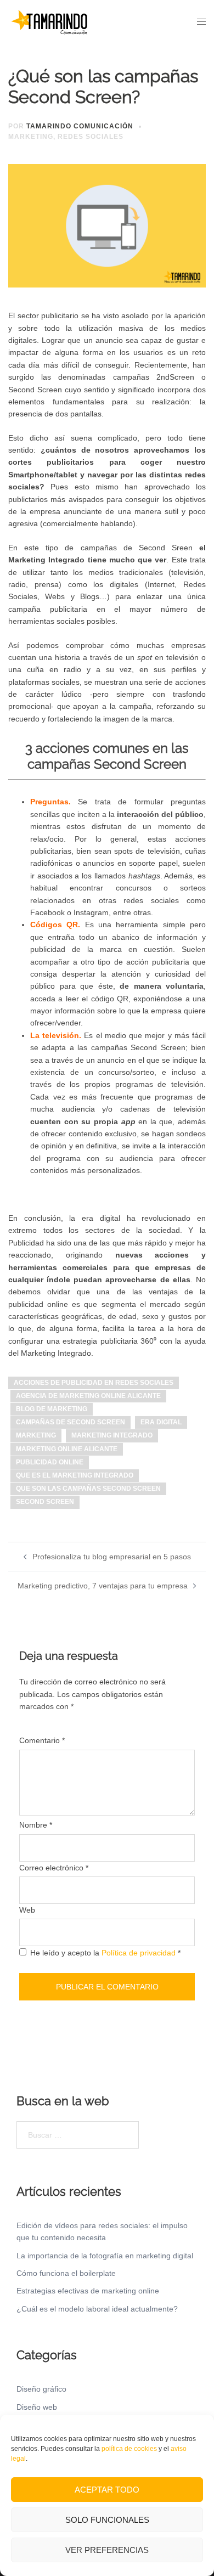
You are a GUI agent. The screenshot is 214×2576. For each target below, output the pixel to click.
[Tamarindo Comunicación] (49, 21)
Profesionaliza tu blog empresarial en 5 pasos (112, 1557)
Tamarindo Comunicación (80, 126)
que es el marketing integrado (75, 1475)
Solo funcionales (107, 2520)
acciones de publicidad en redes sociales (94, 1383)
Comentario (42, 1740)
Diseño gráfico (41, 2389)
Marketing (31, 137)
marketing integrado (112, 1435)
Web (27, 1910)
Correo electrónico (54, 1868)
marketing (36, 1435)
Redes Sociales (91, 137)
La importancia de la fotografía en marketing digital (105, 2256)
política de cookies (129, 2449)
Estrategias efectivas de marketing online (88, 2291)
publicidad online (50, 1462)
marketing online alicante (67, 1449)
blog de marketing (52, 1409)
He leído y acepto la (105, 1953)
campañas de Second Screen (71, 1422)
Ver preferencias (107, 2550)
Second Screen (45, 1502)
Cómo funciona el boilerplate (66, 2273)
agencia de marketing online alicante (88, 1396)
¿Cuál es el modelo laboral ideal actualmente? (97, 2309)
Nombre (36, 1825)
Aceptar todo (107, 2490)
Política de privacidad (140, 1953)
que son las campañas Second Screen (88, 1489)
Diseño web (37, 2407)
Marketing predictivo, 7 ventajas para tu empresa (103, 1586)
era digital (161, 1422)
